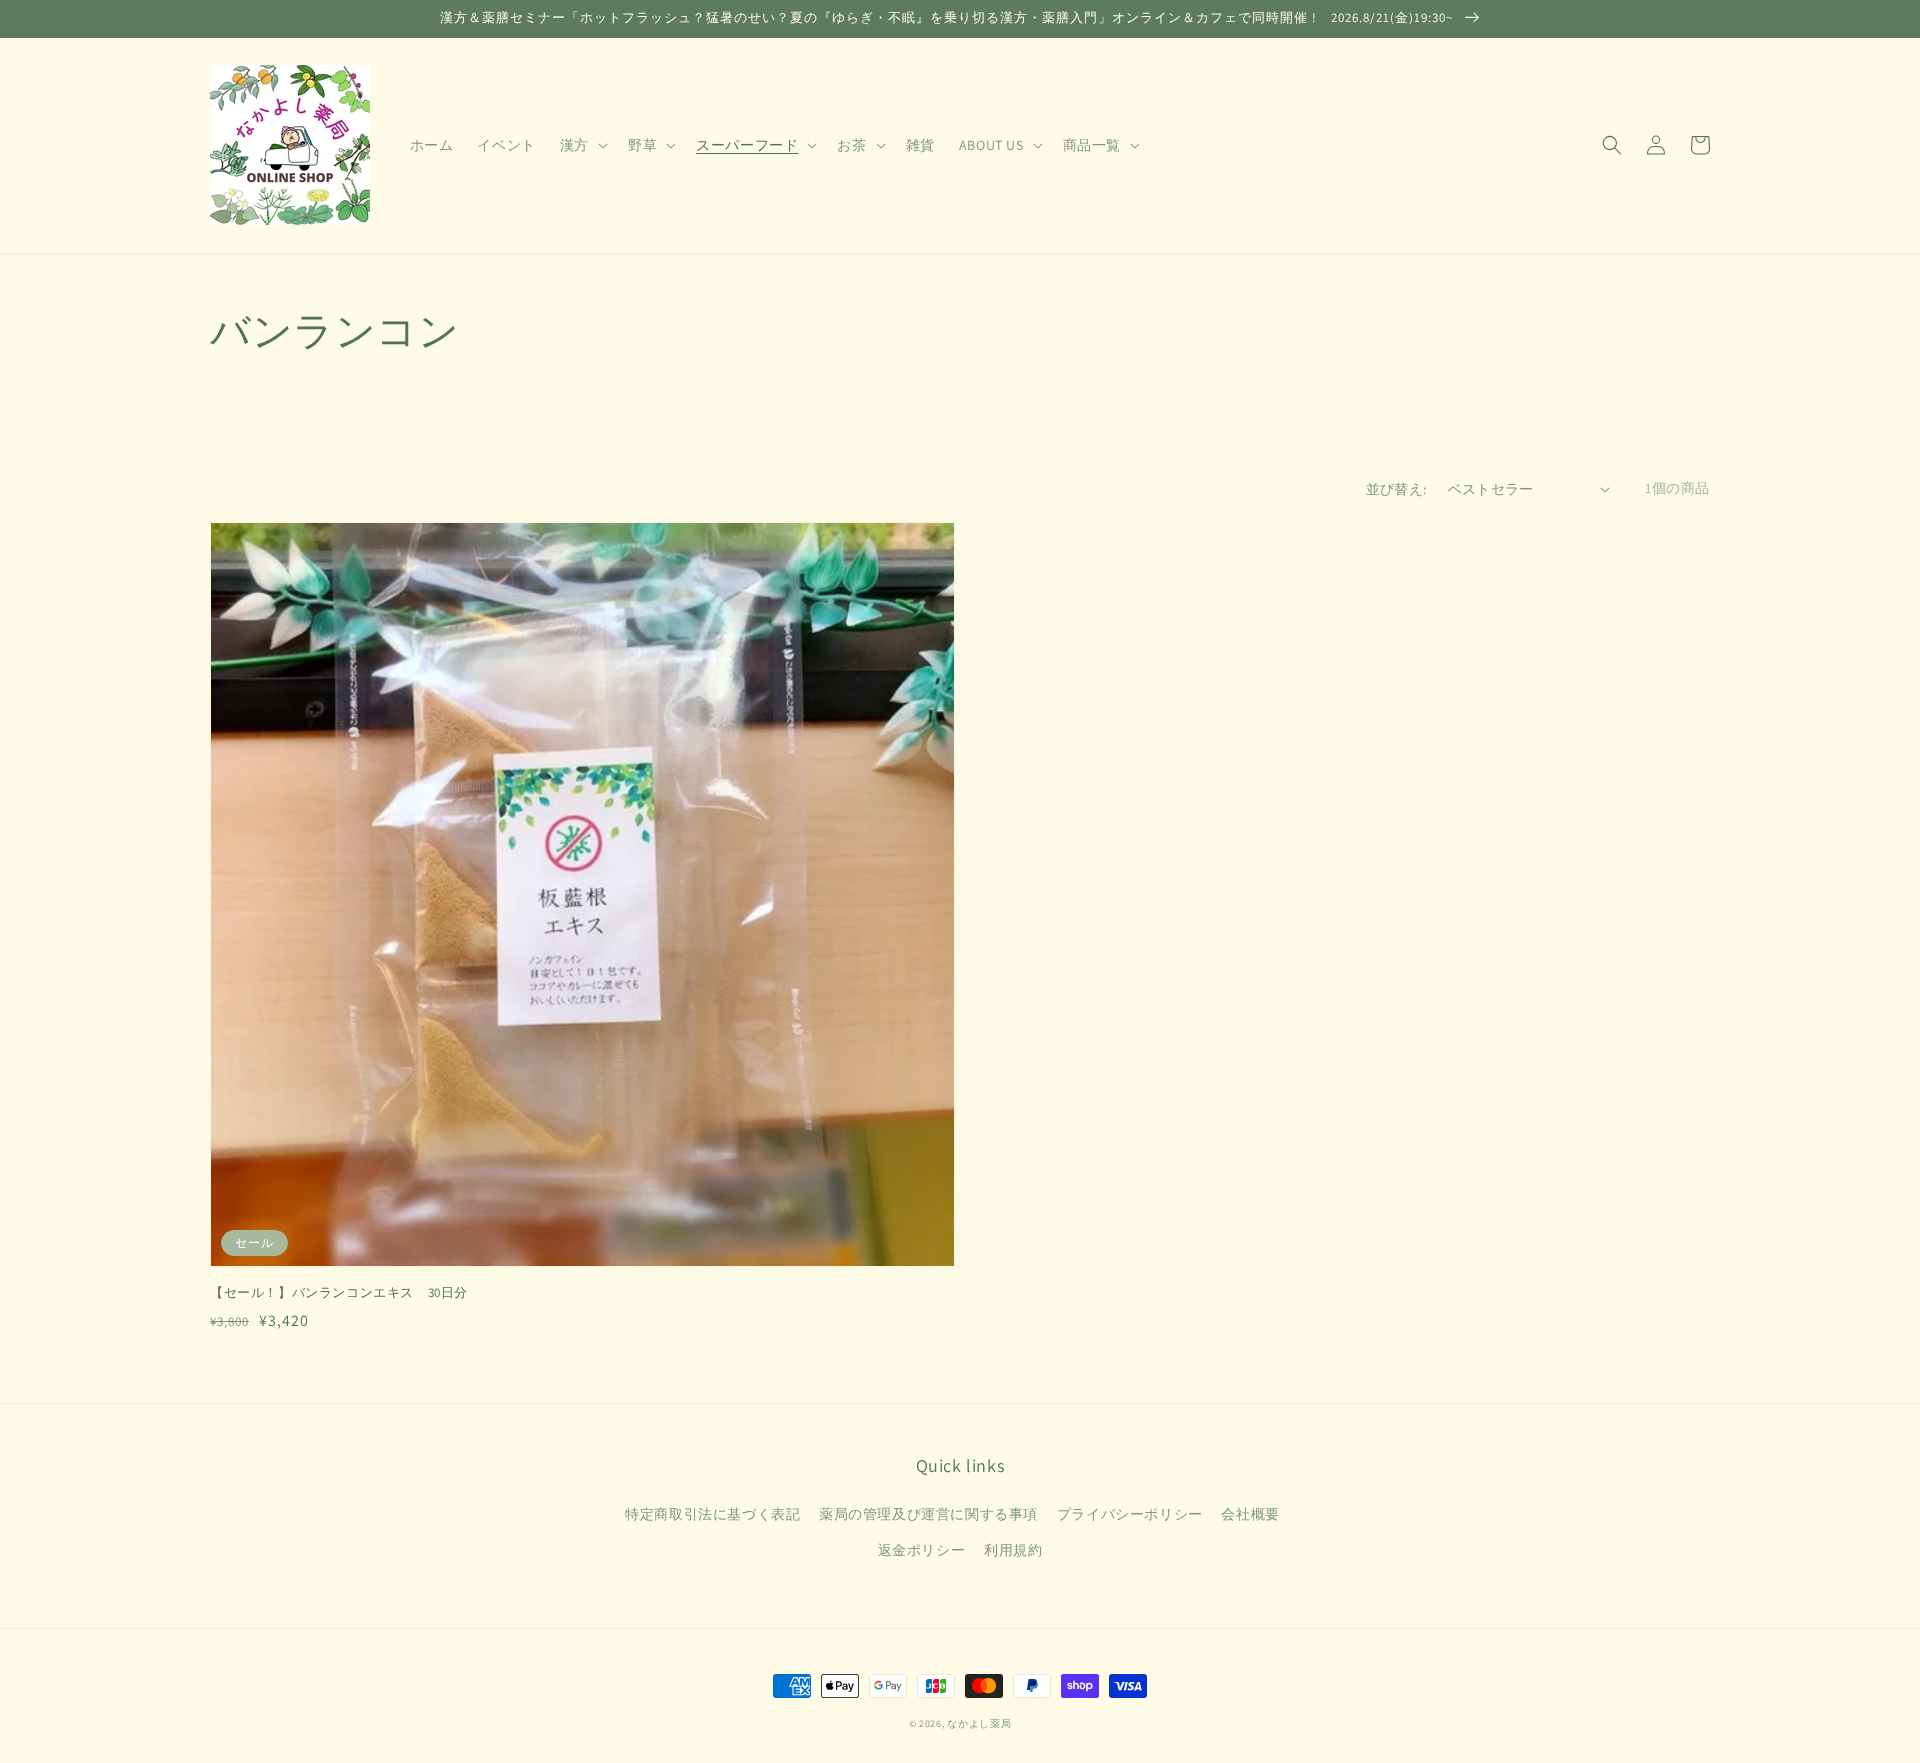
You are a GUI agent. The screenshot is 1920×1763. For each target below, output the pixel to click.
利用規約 (1013, 1550)
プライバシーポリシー (1130, 1514)
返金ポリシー (922, 1550)
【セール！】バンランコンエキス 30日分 (339, 1292)
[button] (1612, 145)
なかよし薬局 (979, 1723)
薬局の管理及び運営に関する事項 (928, 1514)
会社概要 (1250, 1514)
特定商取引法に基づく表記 (712, 1514)
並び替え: (1396, 489)
